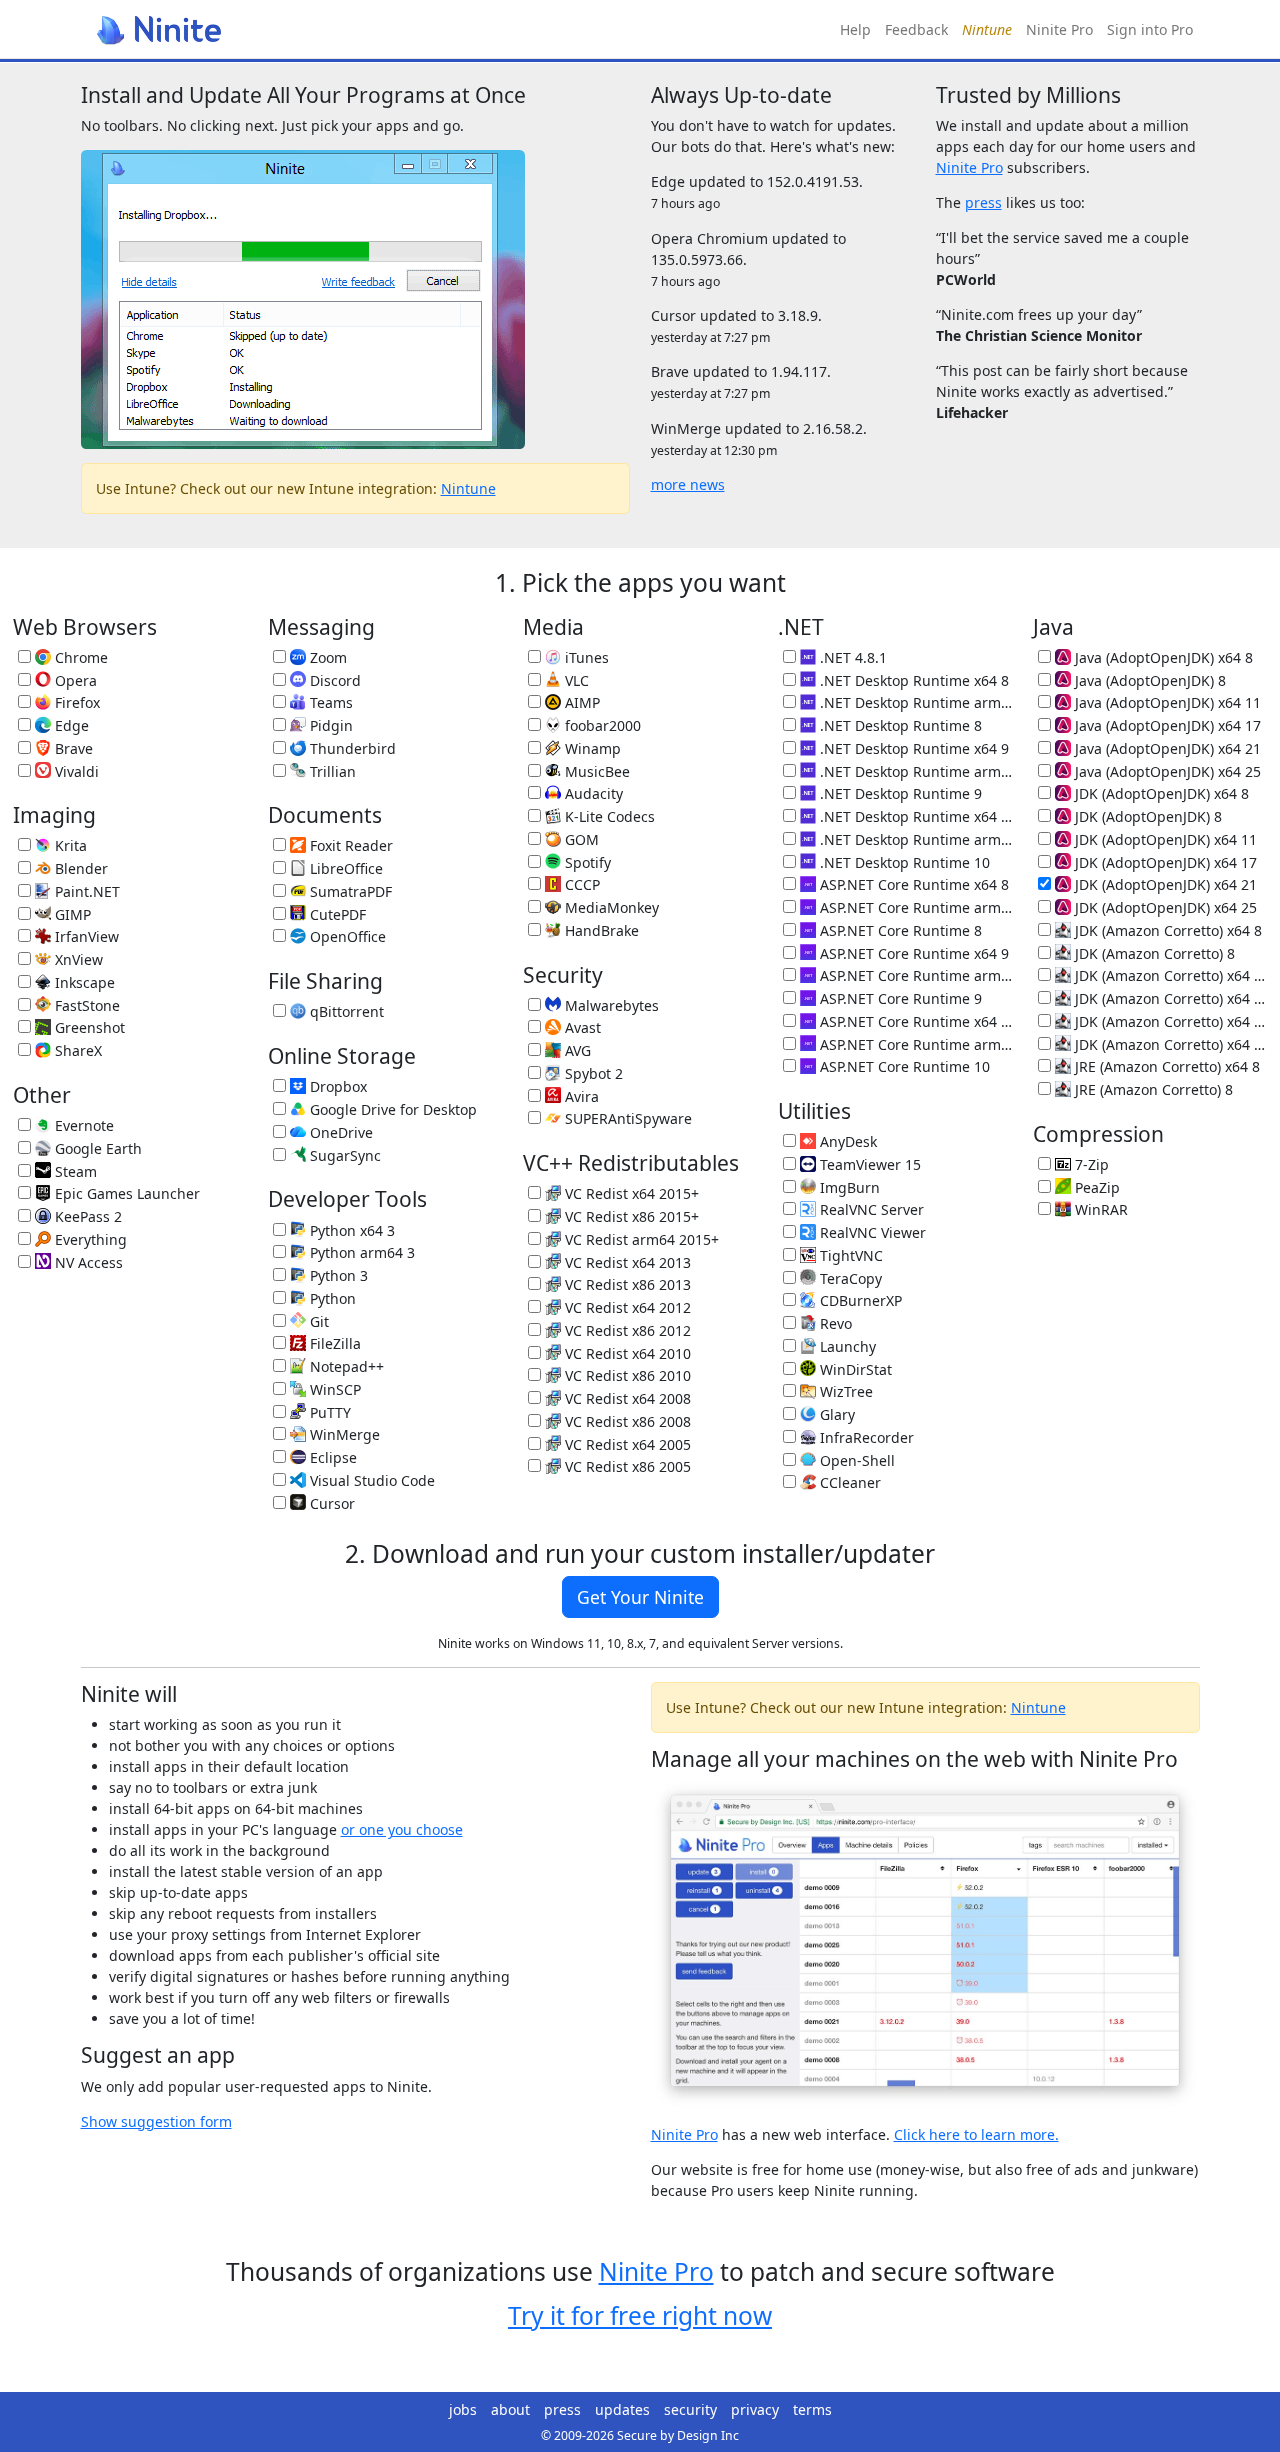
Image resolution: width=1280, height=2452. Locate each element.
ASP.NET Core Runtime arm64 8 (914, 907)
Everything (89, 1239)
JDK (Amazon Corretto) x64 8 (1166, 930)
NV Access (87, 1262)
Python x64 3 (350, 1230)
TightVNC (849, 1255)
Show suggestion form (156, 2121)
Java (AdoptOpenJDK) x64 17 (1166, 725)
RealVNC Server (870, 1209)
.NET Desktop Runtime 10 (903, 862)
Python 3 (337, 1275)
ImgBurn (848, 1187)
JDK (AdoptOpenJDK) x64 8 (1160, 793)
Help (855, 29)
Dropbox (336, 1086)
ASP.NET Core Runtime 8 (899, 930)
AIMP (580, 702)
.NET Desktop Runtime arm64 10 (914, 839)
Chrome (79, 657)
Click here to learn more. (976, 2134)
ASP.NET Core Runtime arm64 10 (914, 1044)
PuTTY (328, 1412)
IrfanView (85, 936)
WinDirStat (854, 1369)
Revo (834, 1323)
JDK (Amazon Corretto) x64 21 (1169, 1021)
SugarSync (343, 1155)
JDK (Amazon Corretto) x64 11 (1169, 975)
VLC (575, 680)
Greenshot (88, 1027)
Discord (333, 680)
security (690, 2409)
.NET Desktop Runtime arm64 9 (914, 771)
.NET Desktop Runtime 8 (899, 725)
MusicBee (595, 771)
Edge (70, 725)
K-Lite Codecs (608, 816)
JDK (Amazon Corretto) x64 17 (1169, 998)
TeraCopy (849, 1278)
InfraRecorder (865, 1437)
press (983, 202)
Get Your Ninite (640, 1597)
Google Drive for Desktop (391, 1109)
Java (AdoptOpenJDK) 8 (1148, 680)
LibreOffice (344, 868)
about (510, 2409)
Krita (69, 845)
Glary (835, 1414)
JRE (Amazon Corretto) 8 (1152, 1089)
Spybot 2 (592, 1073)
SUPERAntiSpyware (626, 1118)
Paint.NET (85, 891)
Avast (581, 1027)
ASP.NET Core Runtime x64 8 (912, 884)
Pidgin (329, 725)
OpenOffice (346, 936)
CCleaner (848, 1482)
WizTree (844, 1391)
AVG (576, 1050)
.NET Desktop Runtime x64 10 (914, 816)
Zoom (326, 657)
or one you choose (402, 1829)
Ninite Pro (1059, 29)
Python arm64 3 (360, 1252)
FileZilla (333, 1343)
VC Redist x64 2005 (626, 1444)
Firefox (75, 702)
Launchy (846, 1346)
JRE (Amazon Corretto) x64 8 (1165, 1066)
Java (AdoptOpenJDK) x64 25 (1166, 771)
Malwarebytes (610, 1005)
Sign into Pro (1150, 29)
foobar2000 (601, 725)
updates (622, 2409)
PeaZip (1095, 1187)
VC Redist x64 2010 (626, 1353)
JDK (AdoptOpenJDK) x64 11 (1164, 839)
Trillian (331, 771)
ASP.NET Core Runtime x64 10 (914, 1021)
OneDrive (339, 1132)
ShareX (76, 1050)
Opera (74, 680)
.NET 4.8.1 (851, 657)
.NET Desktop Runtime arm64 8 (914, 702)
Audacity (592, 793)
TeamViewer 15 (868, 1164)
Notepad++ (345, 1366)
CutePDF (336, 914)
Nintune (468, 488)
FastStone (85, 1005)
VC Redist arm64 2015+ (640, 1239)
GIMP (71, 914)
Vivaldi (75, 771)
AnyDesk (846, 1141)
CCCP (580, 884)
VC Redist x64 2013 (626, 1262)
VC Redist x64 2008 (626, 1398)
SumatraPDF (349, 891)
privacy (755, 2409)
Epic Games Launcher (125, 1193)
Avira (580, 1096)
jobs (463, 2409)
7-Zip (1090, 1164)
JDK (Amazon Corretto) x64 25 (1169, 1044)
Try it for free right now (640, 2315)
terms (812, 2409)
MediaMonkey (610, 907)
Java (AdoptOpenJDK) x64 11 (1166, 702)
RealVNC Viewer (871, 1232)
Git (317, 1321)
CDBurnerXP (859, 1300)
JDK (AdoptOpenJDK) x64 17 (1164, 862)
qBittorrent (345, 1011)
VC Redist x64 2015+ (630, 1193)
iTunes (585, 657)
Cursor (330, 1503)
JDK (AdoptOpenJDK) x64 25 (1164, 907)
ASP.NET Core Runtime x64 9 (912, 953)
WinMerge (343, 1434)
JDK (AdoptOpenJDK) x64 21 (1164, 884)
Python (331, 1298)
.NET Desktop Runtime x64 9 (912, 748)
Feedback (916, 29)
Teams (329, 702)
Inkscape (83, 982)
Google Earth (96, 1148)
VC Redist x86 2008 (626, 1421)
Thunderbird (351, 748)
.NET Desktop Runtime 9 (899, 793)
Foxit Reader (349, 845)
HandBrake (600, 930)
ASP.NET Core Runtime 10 (903, 1066)
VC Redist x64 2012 (626, 1307)
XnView (77, 959)
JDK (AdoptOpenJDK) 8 (1146, 816)
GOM (580, 839)
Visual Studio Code (370, 1480)
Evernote (82, 1125)
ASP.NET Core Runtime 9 (899, 998)
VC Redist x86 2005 (626, 1466)
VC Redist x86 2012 (626, 1330)
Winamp (591, 748)
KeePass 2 (86, 1216)
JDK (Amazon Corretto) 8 (1153, 953)
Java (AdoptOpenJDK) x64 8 (1162, 657)
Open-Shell (855, 1460)
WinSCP (333, 1389)
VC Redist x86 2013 (626, 1284)
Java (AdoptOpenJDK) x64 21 (1166, 748)
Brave (72, 748)
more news (688, 484)
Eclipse (331, 1457)
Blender (79, 868)
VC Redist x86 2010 (626, 1375)
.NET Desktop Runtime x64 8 (912, 680)
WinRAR (1099, 1209)
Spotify (586, 862)
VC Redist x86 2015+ (630, 1216)
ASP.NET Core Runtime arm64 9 (914, 975)
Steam (74, 1171)
